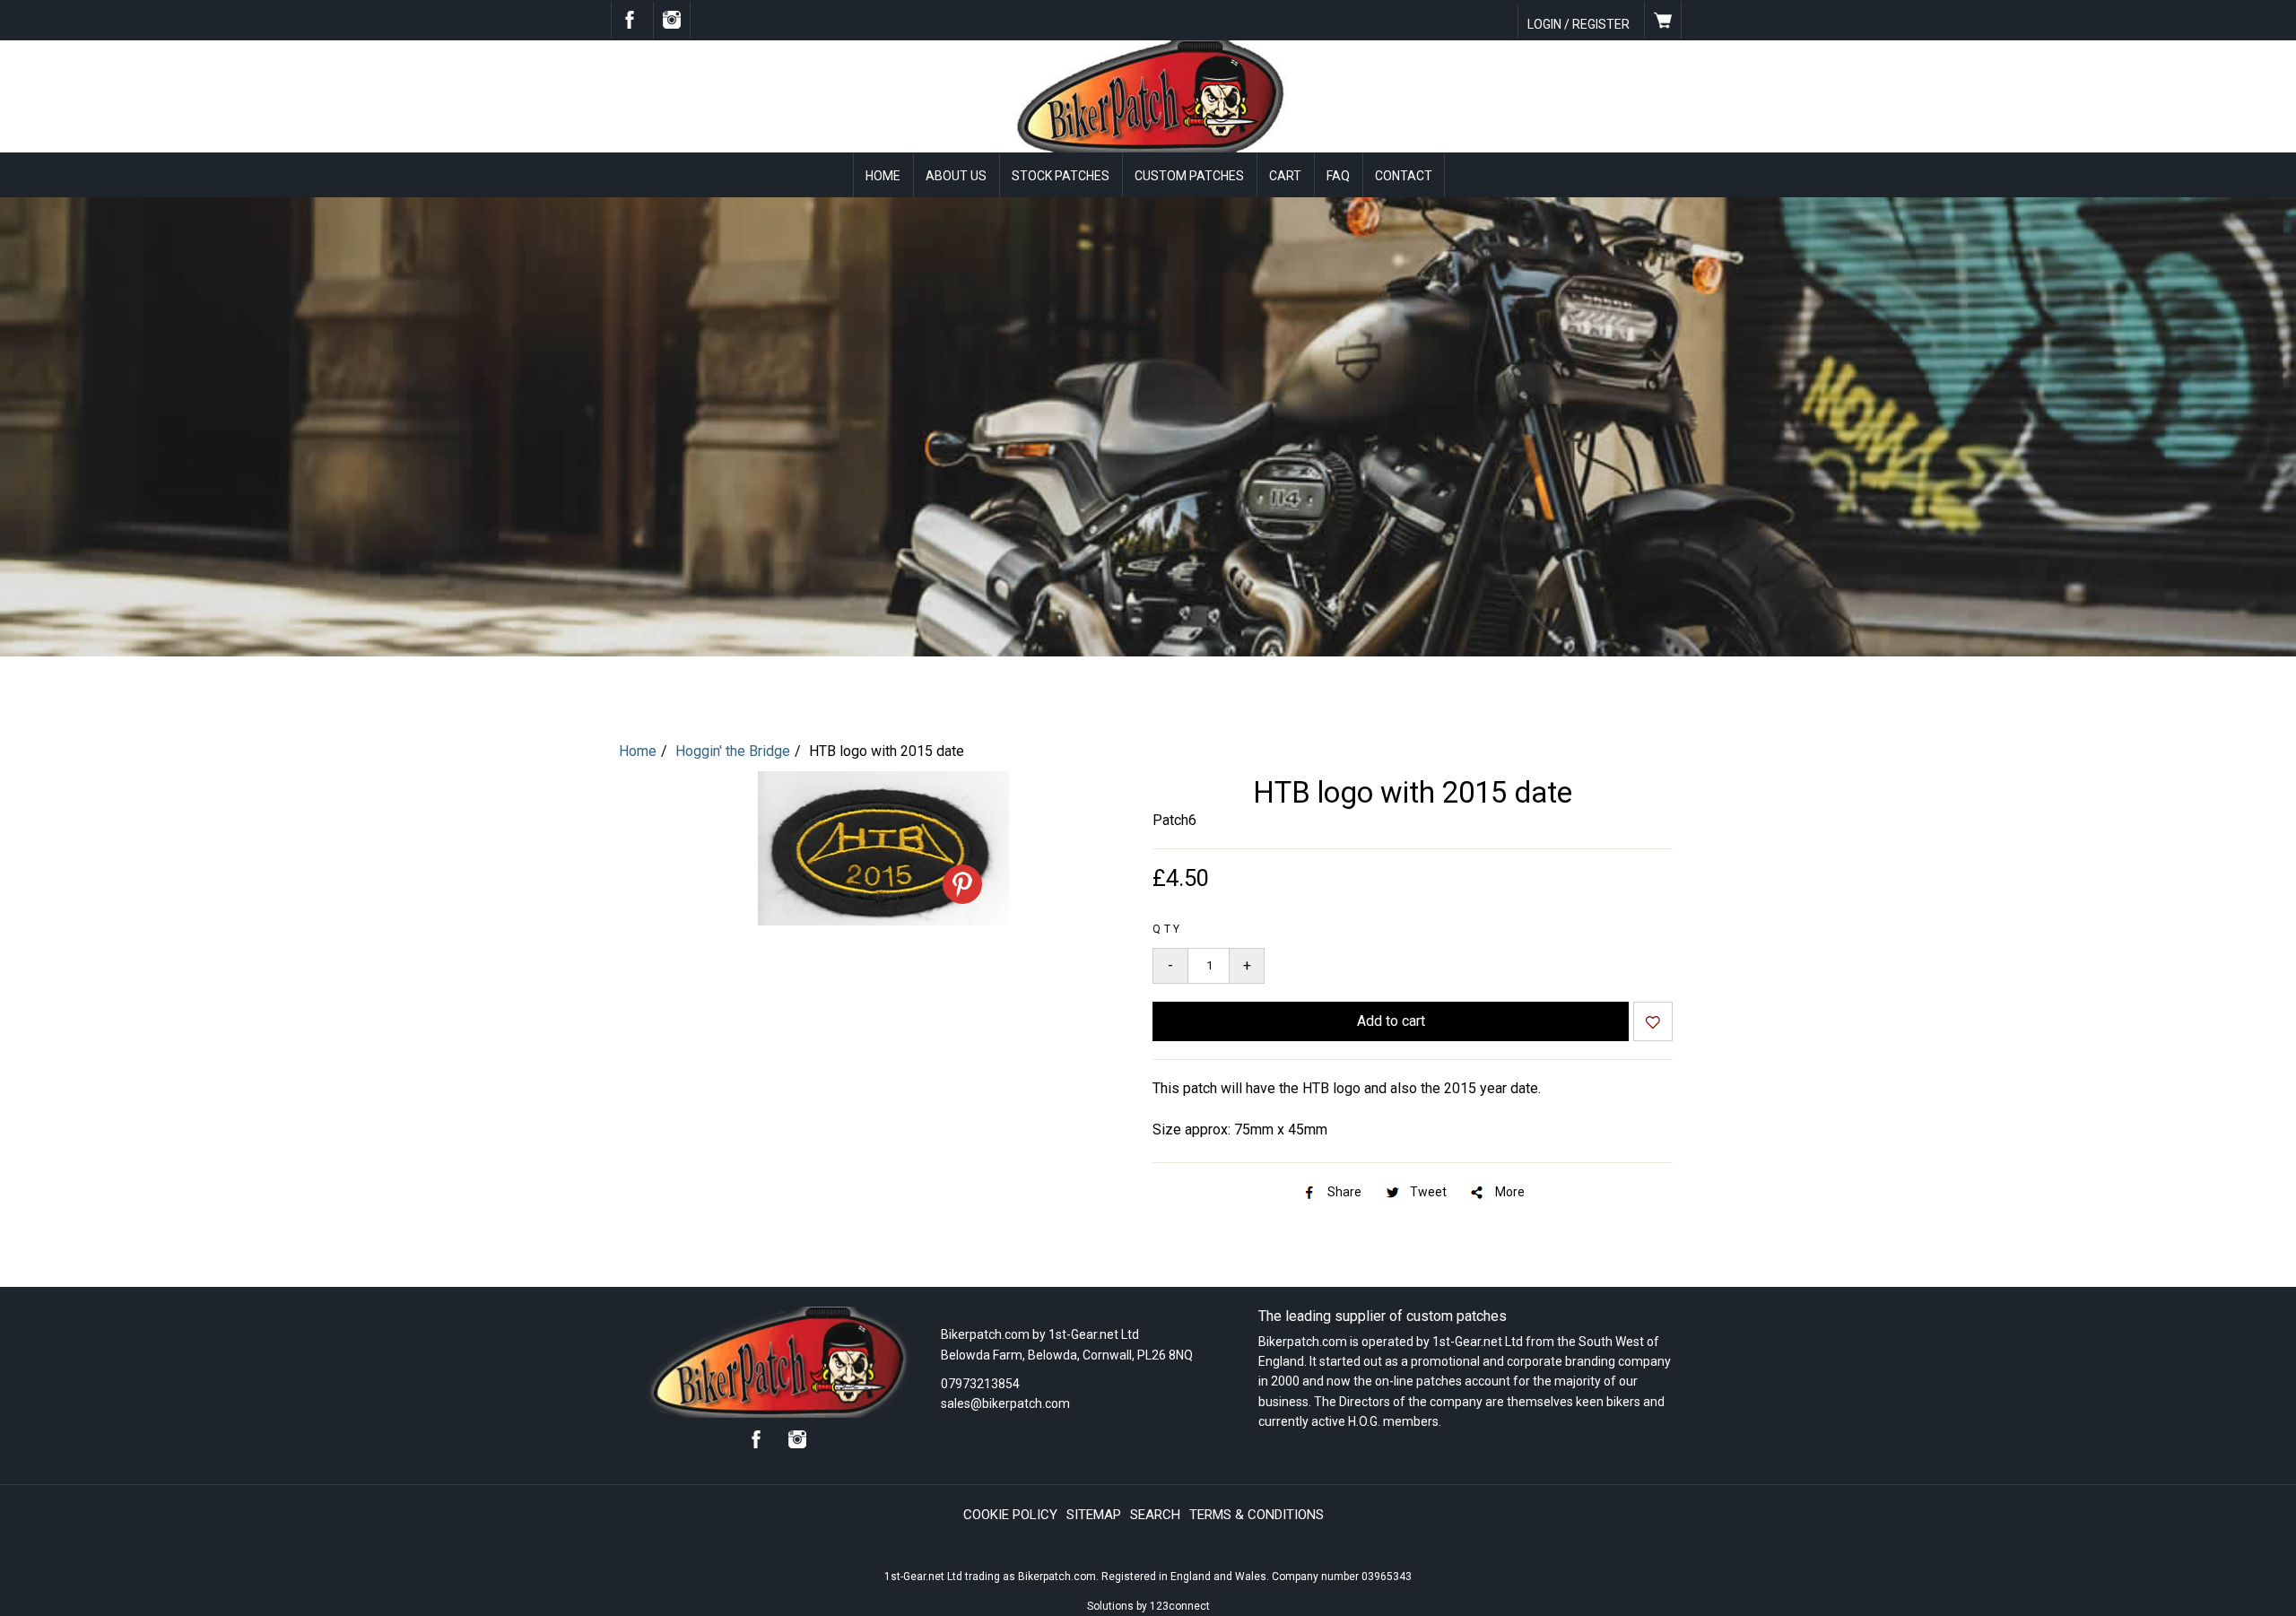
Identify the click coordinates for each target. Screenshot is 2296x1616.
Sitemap (1094, 1515)
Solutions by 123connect (1148, 1606)
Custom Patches (1189, 176)
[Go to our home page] (1148, 148)
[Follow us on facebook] (630, 24)
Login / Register (1578, 24)
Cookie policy (1010, 1515)
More (1510, 1192)
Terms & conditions (1257, 1515)
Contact (1404, 176)
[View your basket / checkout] (1663, 24)
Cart (1285, 176)
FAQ (1338, 176)
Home (883, 176)
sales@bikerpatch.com (1005, 1403)
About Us (956, 176)
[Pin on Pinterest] (962, 884)
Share (1344, 1192)
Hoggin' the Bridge (733, 751)
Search (1155, 1515)
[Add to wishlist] (1653, 1024)
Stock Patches (1061, 176)
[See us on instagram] (672, 24)
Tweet (1428, 1192)
